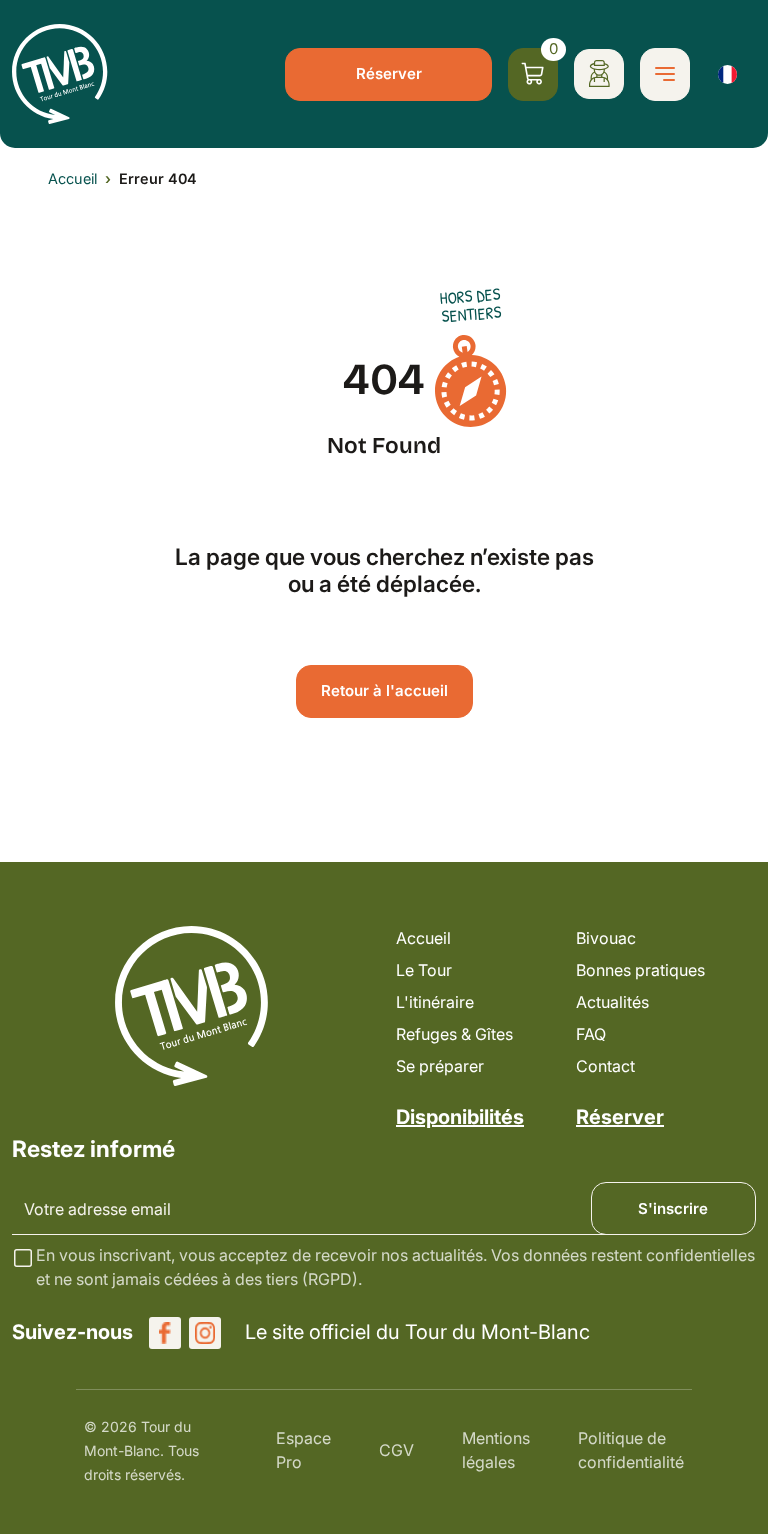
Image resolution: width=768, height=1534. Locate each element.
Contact (605, 1066)
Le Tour (424, 970)
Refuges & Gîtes (454, 1034)
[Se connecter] (599, 74)
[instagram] (205, 1333)
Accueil (72, 178)
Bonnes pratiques (640, 970)
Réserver (389, 73)
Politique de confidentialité (631, 1450)
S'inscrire (673, 1208)
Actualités (612, 1002)
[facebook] (165, 1333)
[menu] (665, 74)
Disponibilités (460, 1117)
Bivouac (606, 938)
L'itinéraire (435, 1002)
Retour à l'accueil (384, 690)
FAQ (591, 1034)
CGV (396, 1450)
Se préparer (440, 1066)
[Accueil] (60, 74)
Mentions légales (496, 1450)
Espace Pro (303, 1450)
